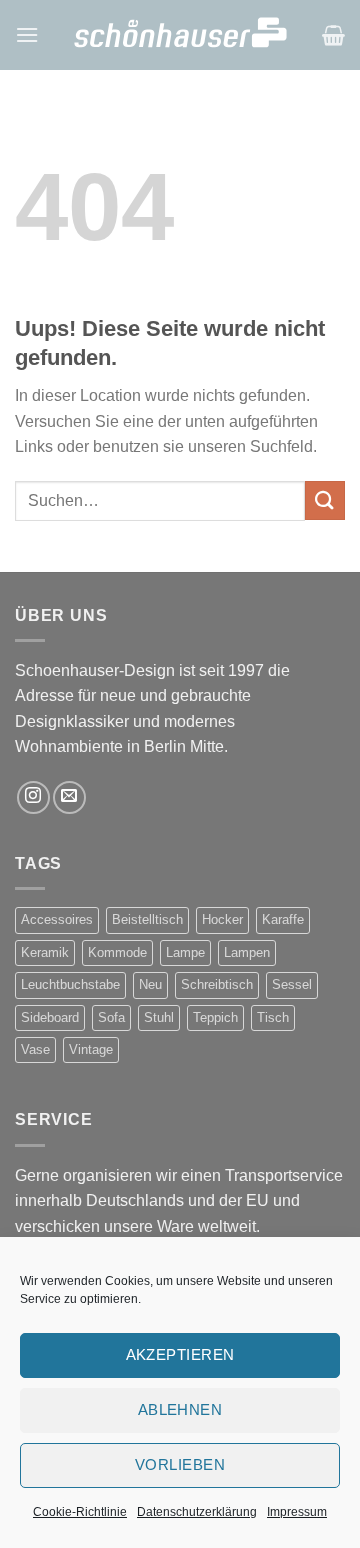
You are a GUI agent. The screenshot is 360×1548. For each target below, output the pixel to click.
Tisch (273, 1017)
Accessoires (57, 919)
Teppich (215, 1017)
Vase (35, 1049)
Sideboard (50, 1017)
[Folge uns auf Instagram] (33, 797)
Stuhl (159, 1017)
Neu (150, 984)
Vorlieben (180, 1464)
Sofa (111, 1017)
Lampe (185, 952)
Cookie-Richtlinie (80, 1512)
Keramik (45, 952)
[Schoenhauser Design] (180, 34)
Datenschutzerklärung (197, 1512)
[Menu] (27, 34)
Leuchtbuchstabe (70, 984)
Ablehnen (180, 1409)
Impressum (297, 1512)
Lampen (247, 952)
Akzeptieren (180, 1354)
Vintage (91, 1049)
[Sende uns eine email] (69, 797)
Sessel (292, 984)
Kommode (117, 952)
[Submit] (325, 500)
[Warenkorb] (333, 35)
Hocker (222, 919)
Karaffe (283, 919)
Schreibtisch (217, 984)
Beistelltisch (147, 919)
